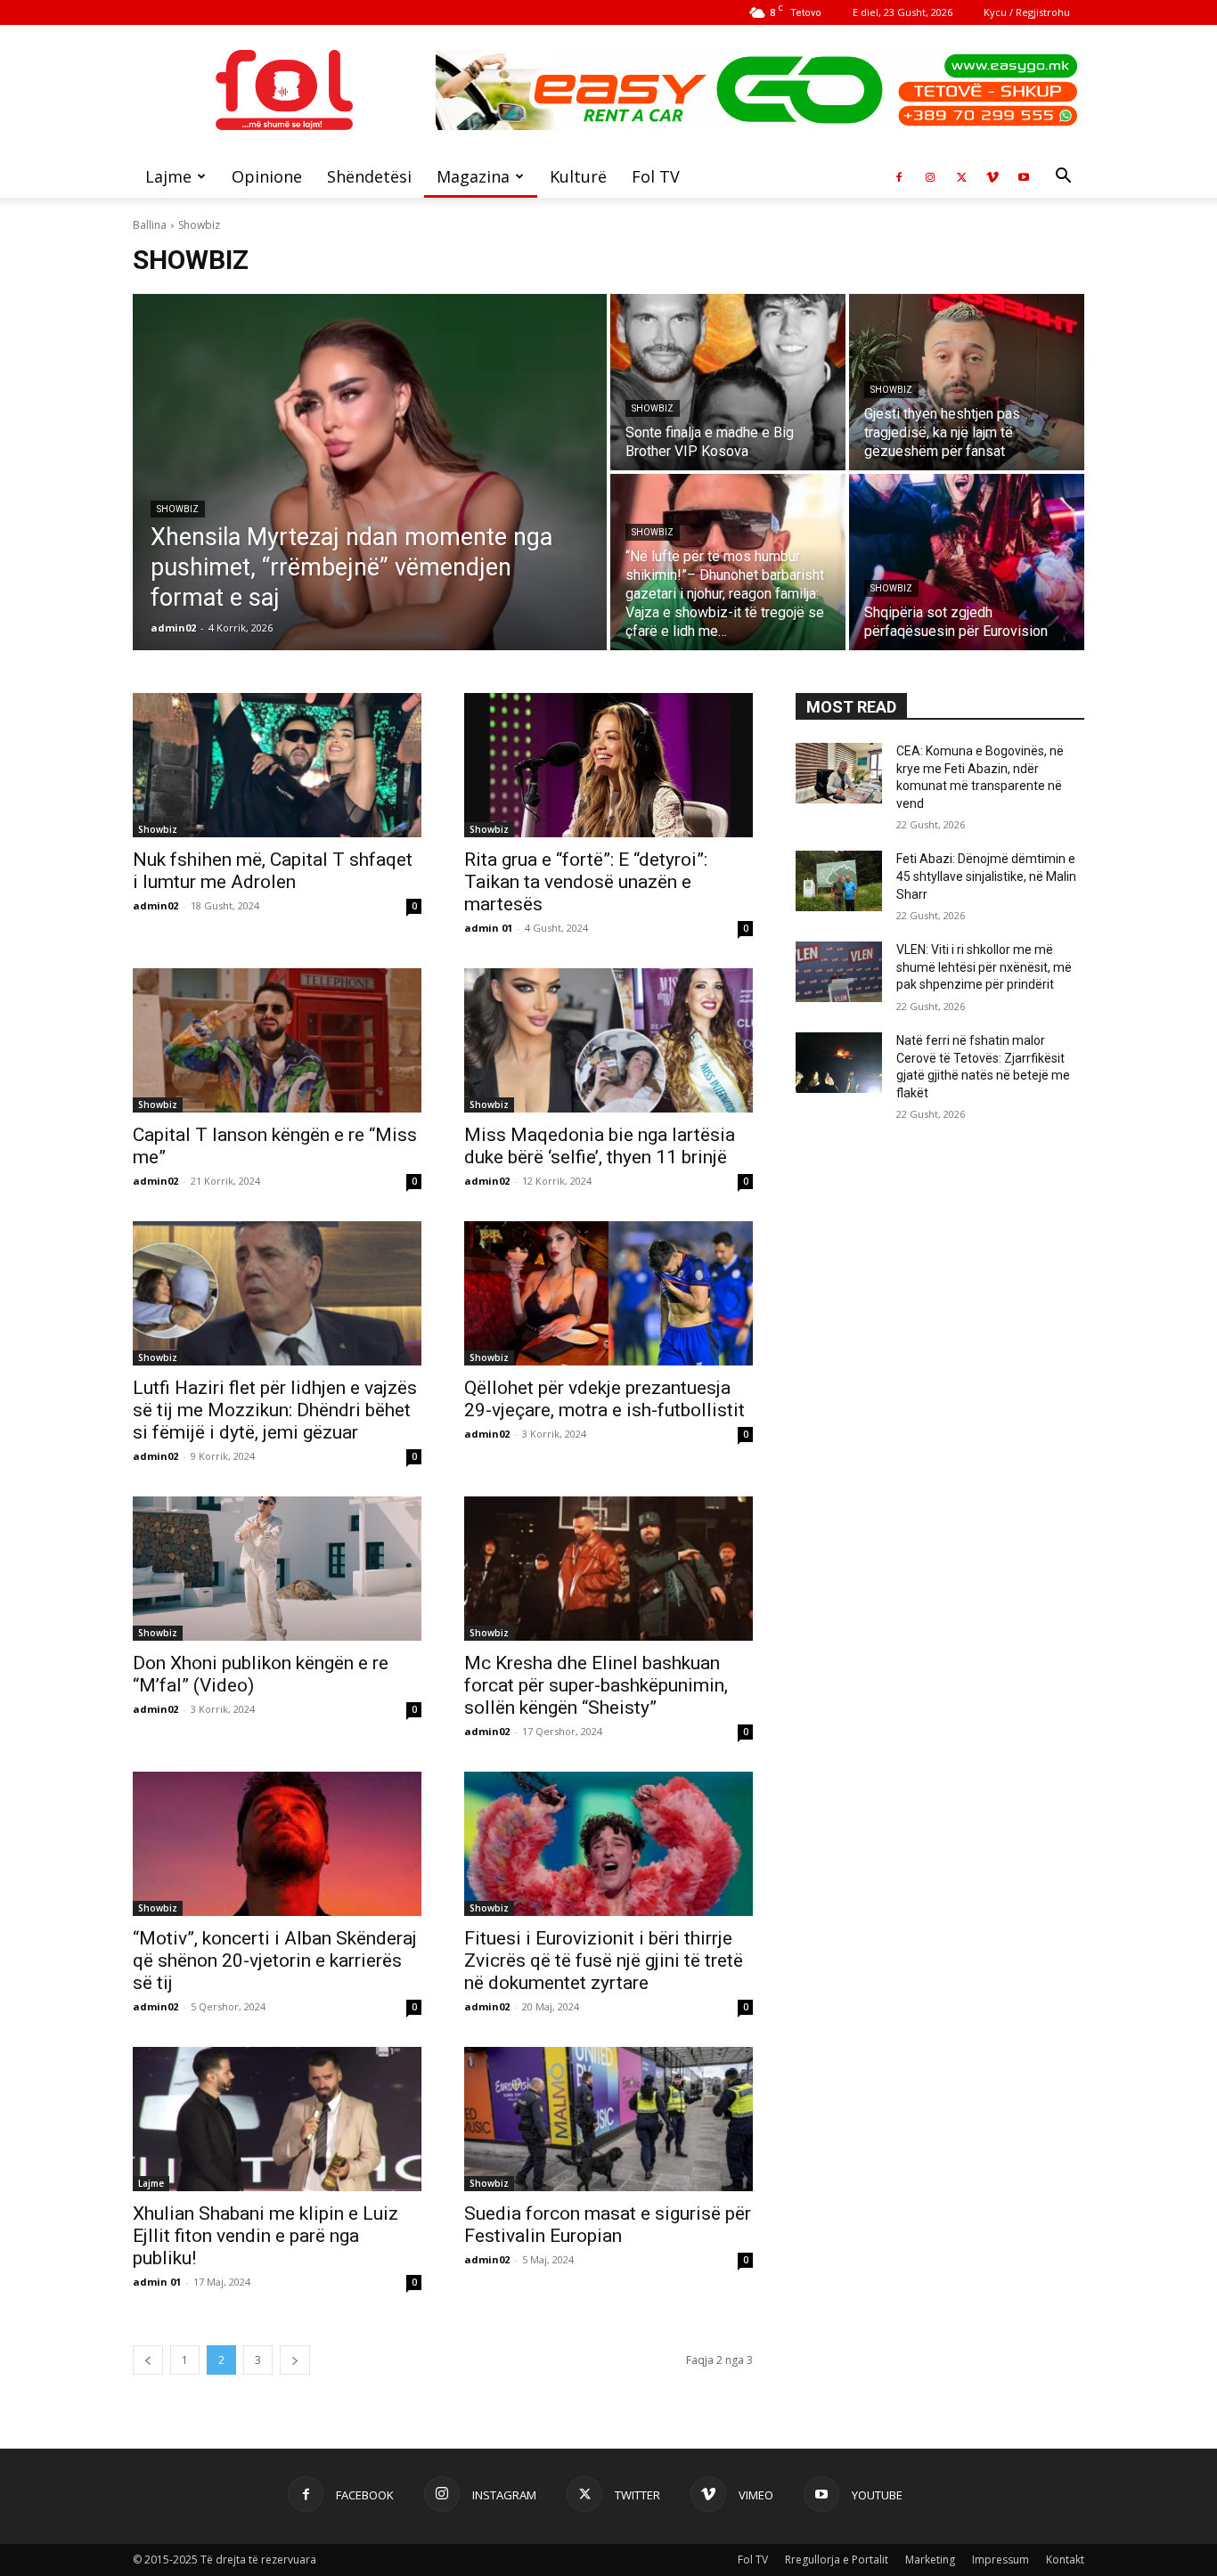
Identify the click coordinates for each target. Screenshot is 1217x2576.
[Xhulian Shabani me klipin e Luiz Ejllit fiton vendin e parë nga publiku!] (277, 2119)
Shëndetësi (369, 176)
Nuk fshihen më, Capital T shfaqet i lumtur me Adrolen (273, 871)
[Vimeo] (992, 176)
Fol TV (656, 176)
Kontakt (1065, 2560)
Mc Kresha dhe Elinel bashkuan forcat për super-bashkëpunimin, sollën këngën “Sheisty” (596, 1685)
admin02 (155, 905)
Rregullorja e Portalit (837, 2560)
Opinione (267, 176)
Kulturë (578, 176)
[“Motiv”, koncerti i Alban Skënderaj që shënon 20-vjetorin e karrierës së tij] (277, 1844)
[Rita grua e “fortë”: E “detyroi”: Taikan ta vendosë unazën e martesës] (608, 765)
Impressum (1001, 2560)
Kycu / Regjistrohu (1027, 12)
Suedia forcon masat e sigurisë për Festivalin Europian (608, 2225)
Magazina (473, 176)
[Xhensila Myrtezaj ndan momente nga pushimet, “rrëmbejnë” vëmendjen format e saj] (370, 472)
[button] (1063, 178)
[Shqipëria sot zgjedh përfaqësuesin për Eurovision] (967, 562)
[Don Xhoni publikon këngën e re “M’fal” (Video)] (277, 1569)
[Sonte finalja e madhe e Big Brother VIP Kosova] (728, 382)
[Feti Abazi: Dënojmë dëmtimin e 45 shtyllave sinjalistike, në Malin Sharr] (839, 881)
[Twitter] (961, 176)
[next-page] (295, 2360)
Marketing (930, 2560)
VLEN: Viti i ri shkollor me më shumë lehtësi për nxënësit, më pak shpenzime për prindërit (984, 967)
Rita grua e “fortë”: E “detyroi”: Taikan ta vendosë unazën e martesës (586, 882)
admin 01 (488, 928)
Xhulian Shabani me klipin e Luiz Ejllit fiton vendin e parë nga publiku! (265, 2236)
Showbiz (178, 509)
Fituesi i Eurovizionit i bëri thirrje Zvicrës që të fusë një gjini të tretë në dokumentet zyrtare (604, 1961)
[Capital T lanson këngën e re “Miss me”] (277, 1040)
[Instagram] (930, 176)
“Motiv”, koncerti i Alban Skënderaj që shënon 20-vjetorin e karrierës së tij (275, 1961)
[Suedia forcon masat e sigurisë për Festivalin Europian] (608, 2119)
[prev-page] (148, 2360)
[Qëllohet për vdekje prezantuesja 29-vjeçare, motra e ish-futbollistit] (608, 1293)
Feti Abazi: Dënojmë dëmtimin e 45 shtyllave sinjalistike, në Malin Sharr (986, 876)
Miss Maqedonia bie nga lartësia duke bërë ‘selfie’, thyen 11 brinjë (600, 1146)
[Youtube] (1024, 176)
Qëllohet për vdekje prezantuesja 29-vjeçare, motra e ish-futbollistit (604, 1399)
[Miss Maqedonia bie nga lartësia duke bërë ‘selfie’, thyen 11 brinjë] (608, 1040)
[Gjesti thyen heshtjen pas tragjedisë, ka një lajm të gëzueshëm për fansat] (967, 382)
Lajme (168, 176)
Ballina (150, 225)
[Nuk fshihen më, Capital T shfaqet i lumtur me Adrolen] (277, 765)
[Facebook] (899, 176)
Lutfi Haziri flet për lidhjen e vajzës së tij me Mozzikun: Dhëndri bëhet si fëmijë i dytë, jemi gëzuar (275, 1410)
